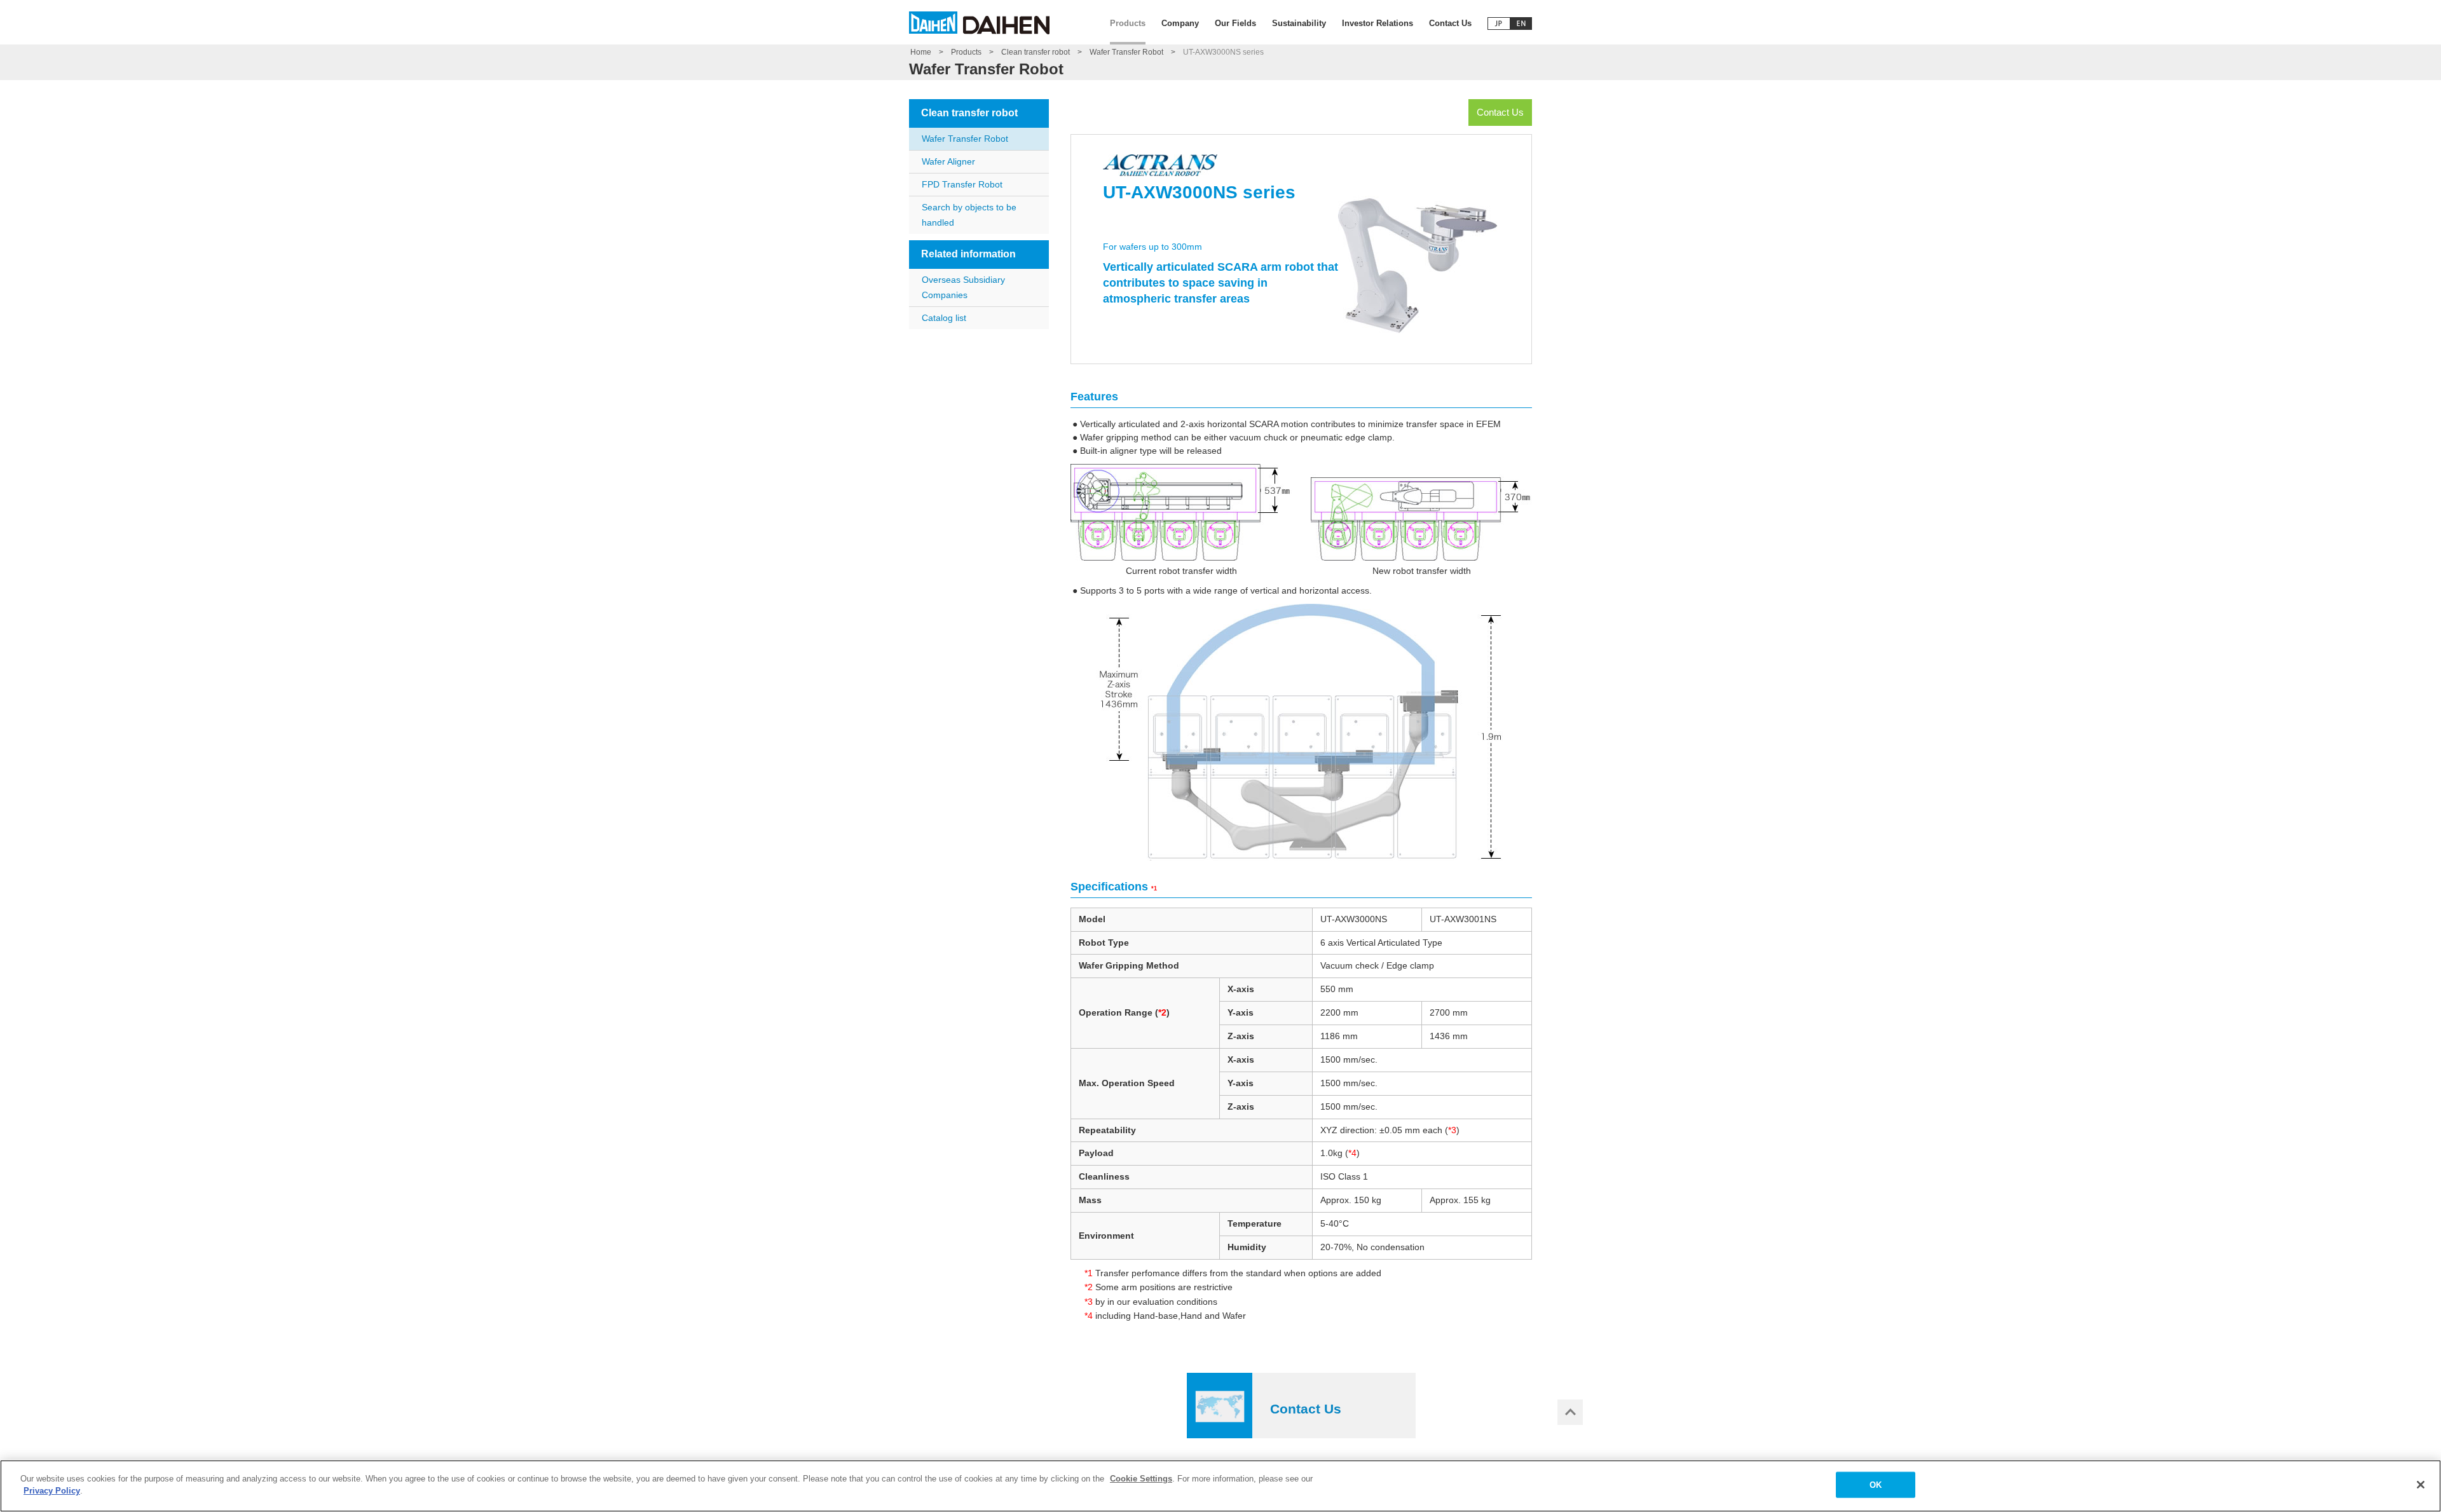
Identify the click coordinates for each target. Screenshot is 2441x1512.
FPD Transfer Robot (962, 184)
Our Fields (1235, 23)
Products (1128, 23)
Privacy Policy (52, 1491)
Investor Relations (1378, 23)
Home (921, 52)
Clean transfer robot (1036, 52)
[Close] (2421, 1485)
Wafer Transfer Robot (1126, 52)
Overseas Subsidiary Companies (963, 287)
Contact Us (1450, 23)
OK (1876, 1485)
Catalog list (944, 318)
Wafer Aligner (948, 161)
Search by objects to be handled (969, 215)
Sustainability (1299, 23)
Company (1180, 23)
